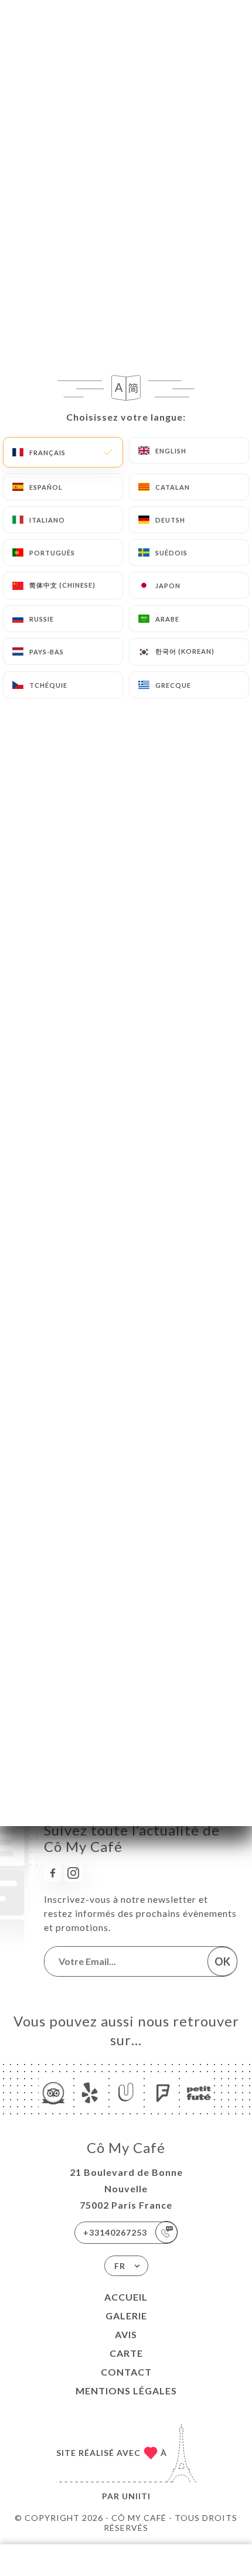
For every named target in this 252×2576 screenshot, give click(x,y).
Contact (126, 2372)
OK (222, 1961)
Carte (126, 2353)
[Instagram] (73, 1873)
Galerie (126, 2316)
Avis (126, 2334)
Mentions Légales (126, 2391)
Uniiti (136, 2496)
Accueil (126, 2297)
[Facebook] (53, 1873)
